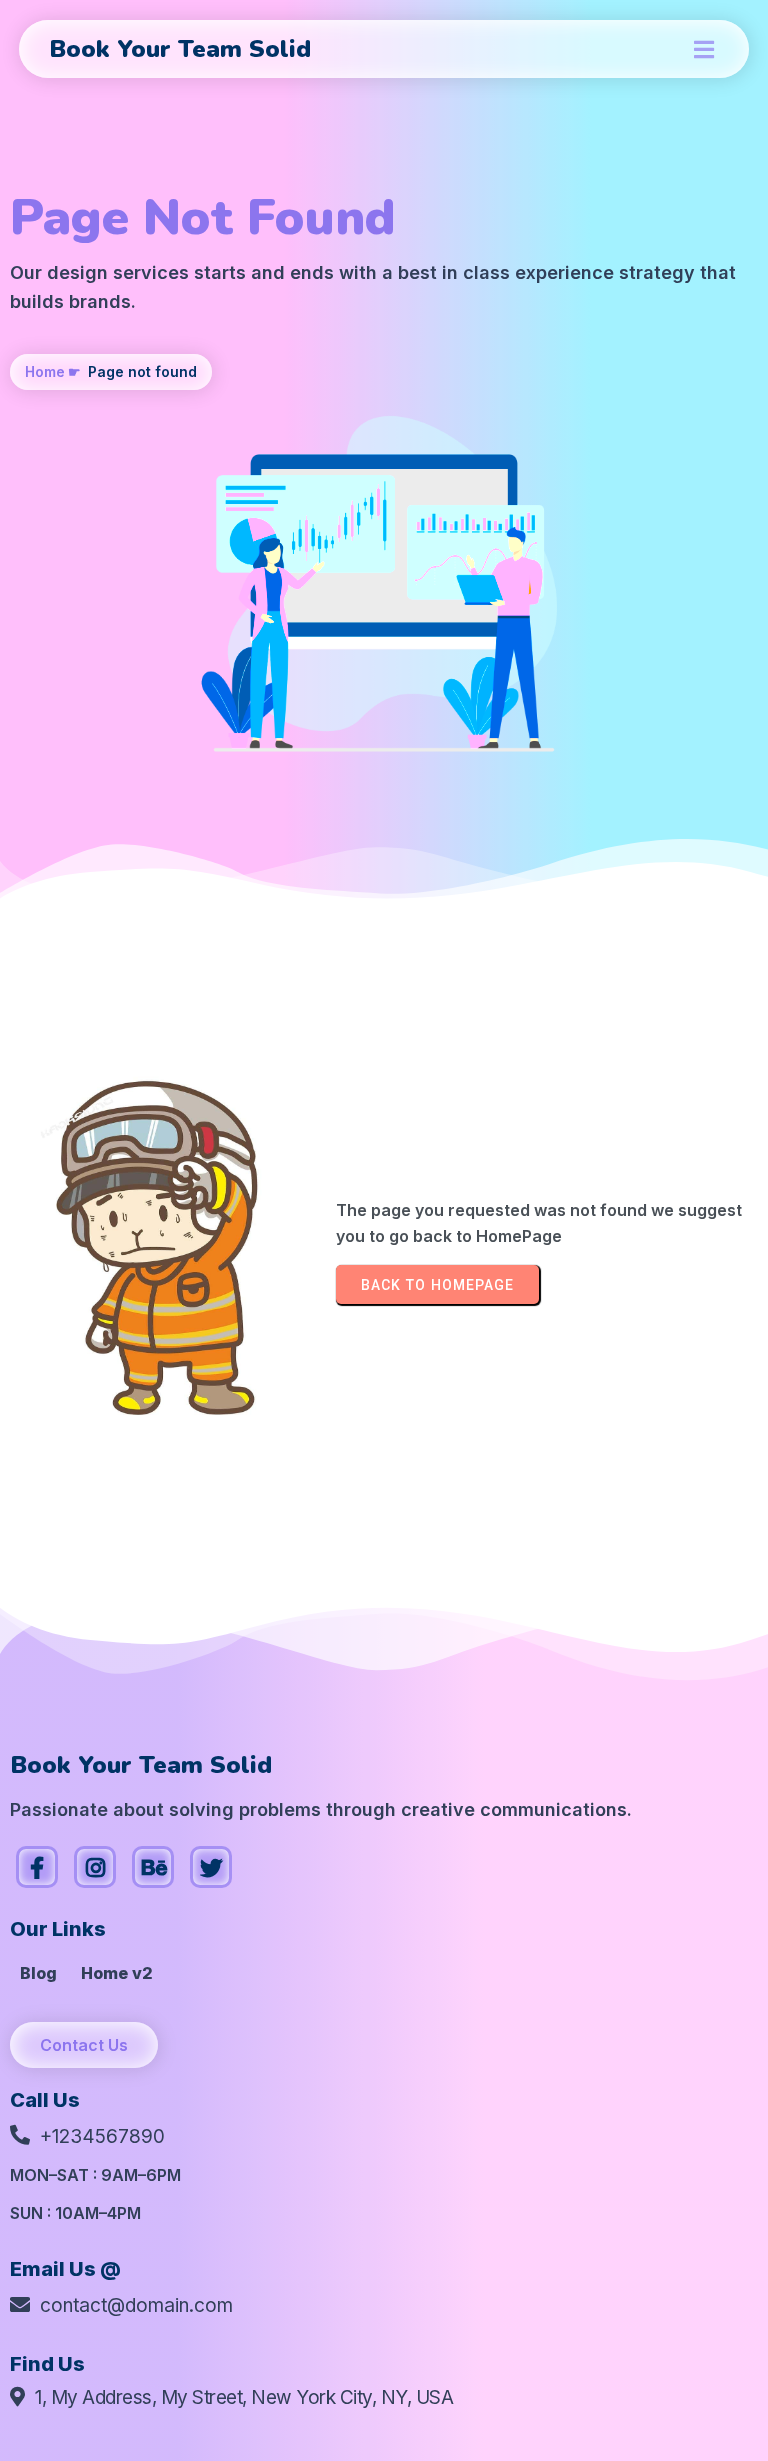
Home (45, 371)
